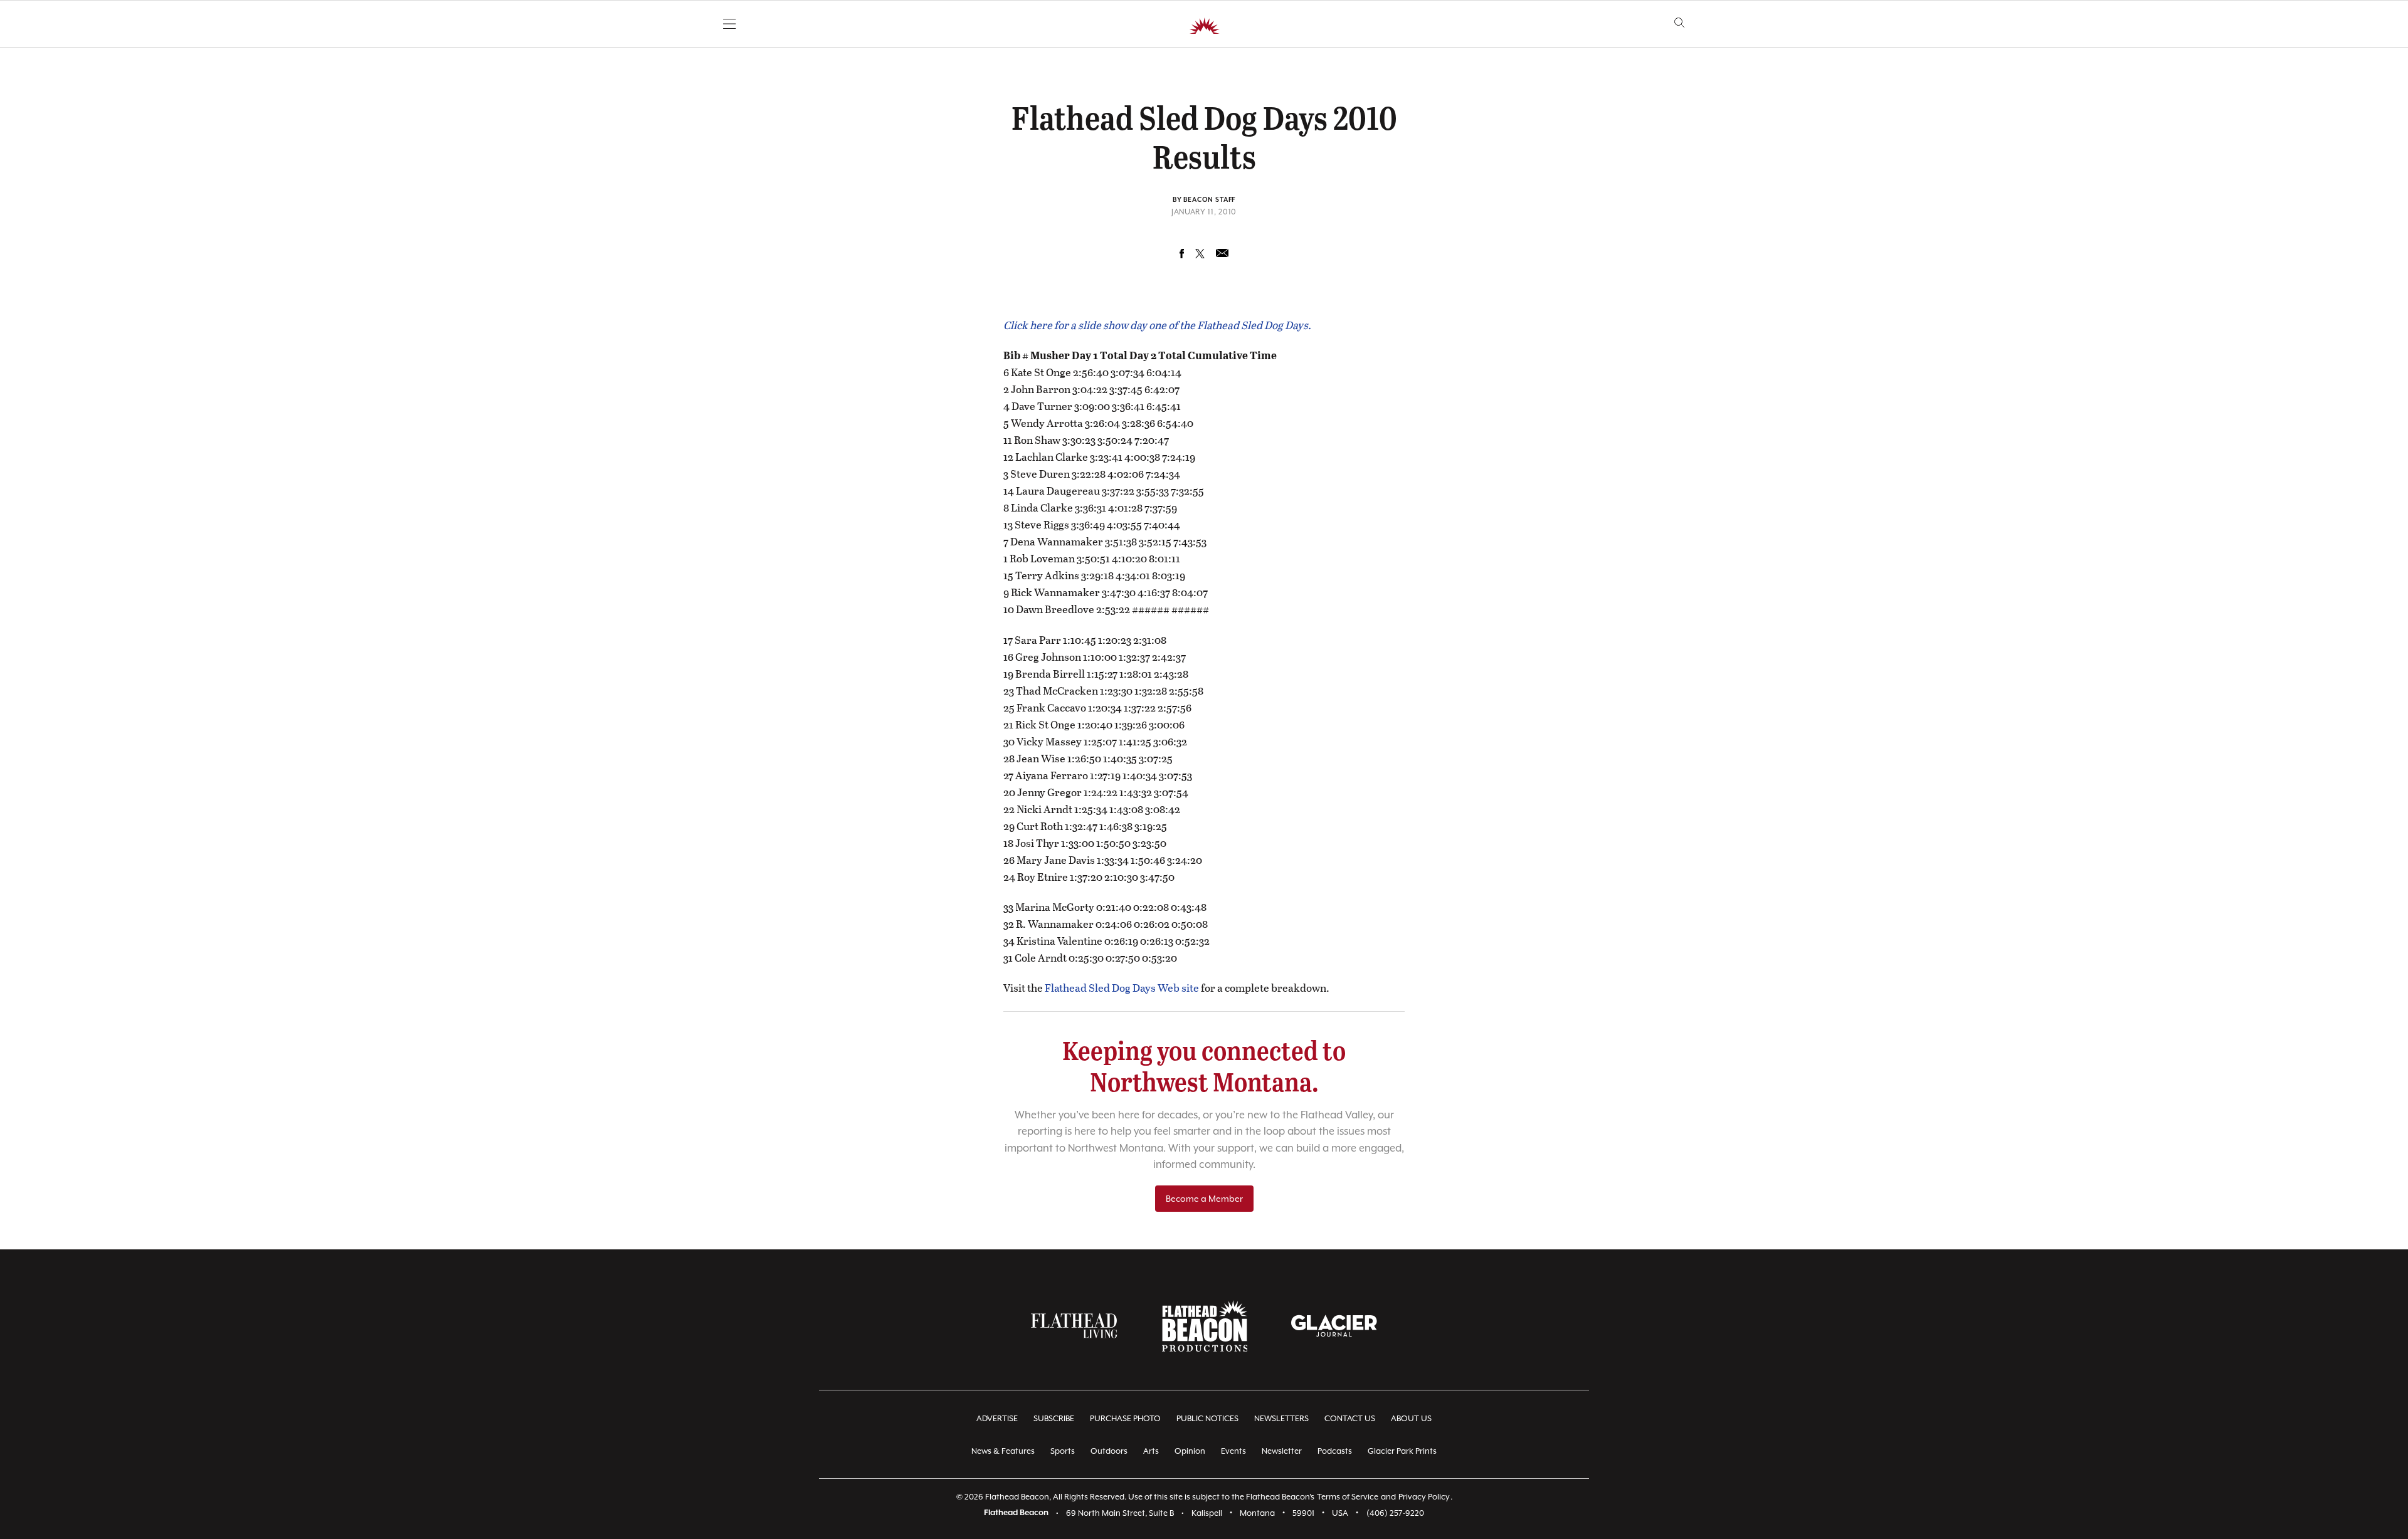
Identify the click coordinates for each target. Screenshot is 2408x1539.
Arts (1151, 1451)
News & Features (1003, 1451)
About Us (1411, 1418)
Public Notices (1207, 1418)
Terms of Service (1348, 1497)
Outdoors (1109, 1451)
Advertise (997, 1418)
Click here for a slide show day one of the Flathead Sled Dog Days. (1157, 325)
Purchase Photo (1125, 1418)
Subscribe (1054, 1418)
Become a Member (1204, 1199)
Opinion (1190, 1451)
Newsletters (1281, 1418)
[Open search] (1680, 23)
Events (1233, 1451)
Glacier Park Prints (1402, 1451)
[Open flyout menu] (730, 24)
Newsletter (1282, 1451)
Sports (1063, 1451)
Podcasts (1335, 1451)
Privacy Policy (1424, 1497)
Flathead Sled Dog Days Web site (1122, 988)
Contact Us (1350, 1418)
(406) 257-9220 (1395, 1513)
